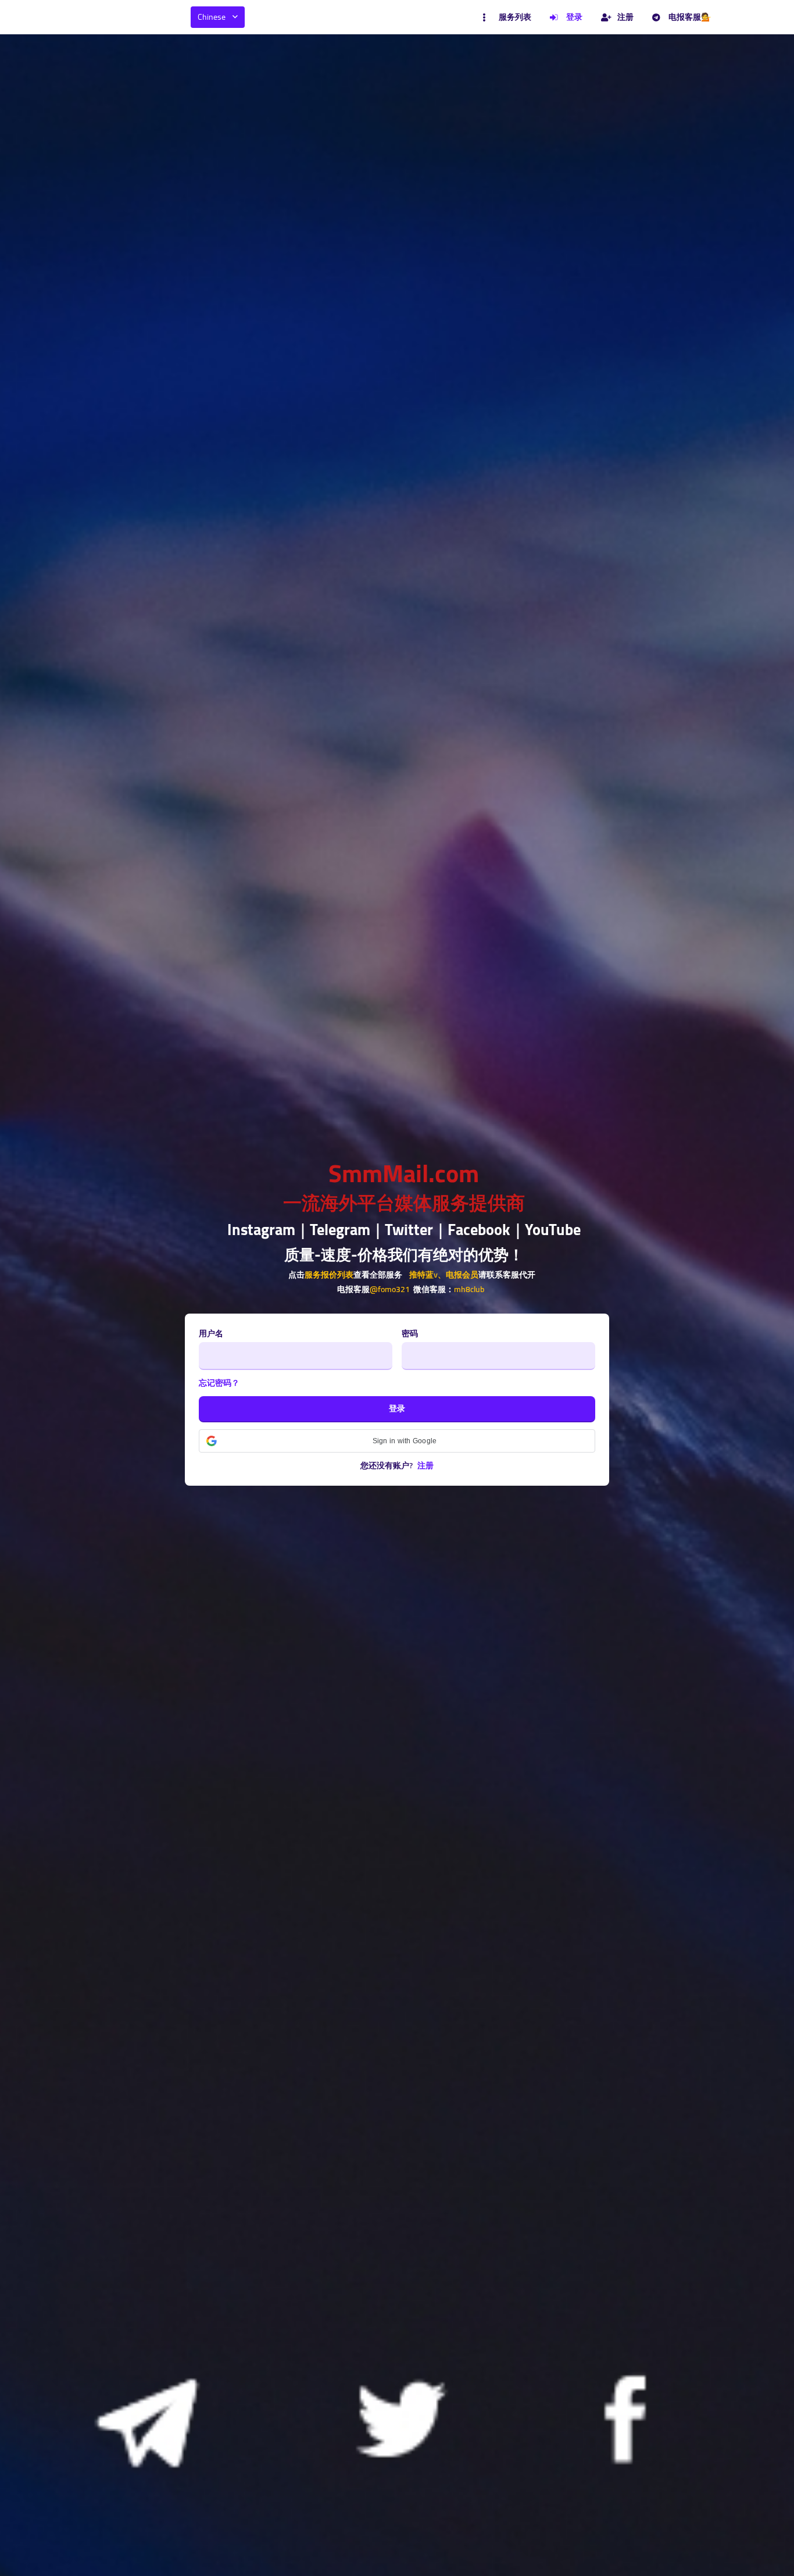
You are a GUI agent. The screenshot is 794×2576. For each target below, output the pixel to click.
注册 (625, 17)
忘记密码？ (219, 1383)
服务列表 (515, 17)
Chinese (212, 17)
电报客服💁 (690, 17)
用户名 (211, 1334)
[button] (397, 1441)
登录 (574, 17)
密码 (410, 1334)
